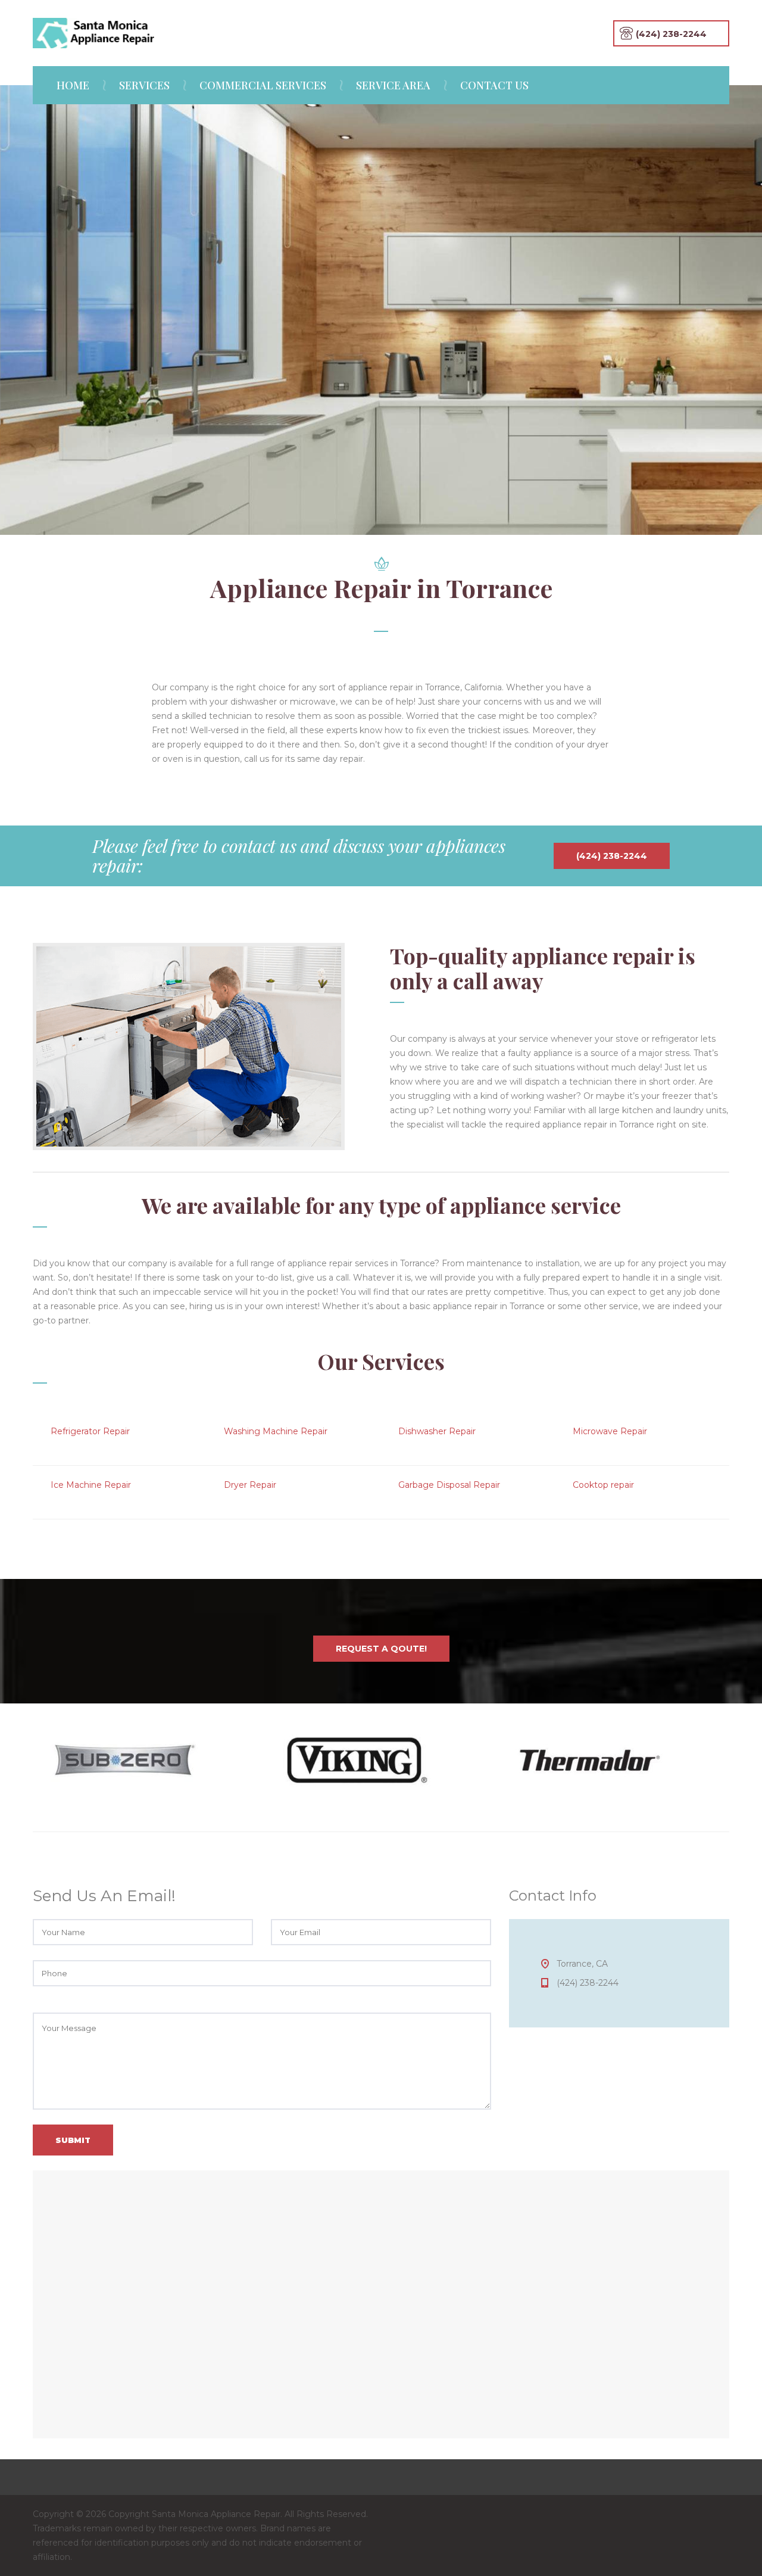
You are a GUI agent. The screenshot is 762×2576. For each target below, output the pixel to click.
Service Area (393, 85)
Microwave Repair (610, 1431)
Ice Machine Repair (91, 1485)
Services (144, 85)
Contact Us (494, 85)
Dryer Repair (250, 1485)
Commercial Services (263, 85)
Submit (73, 2140)
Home (73, 85)
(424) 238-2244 (553, 385)
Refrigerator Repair (90, 1431)
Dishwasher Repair (437, 1431)
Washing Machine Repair (276, 1431)
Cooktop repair (603, 1485)
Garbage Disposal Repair (449, 1485)
